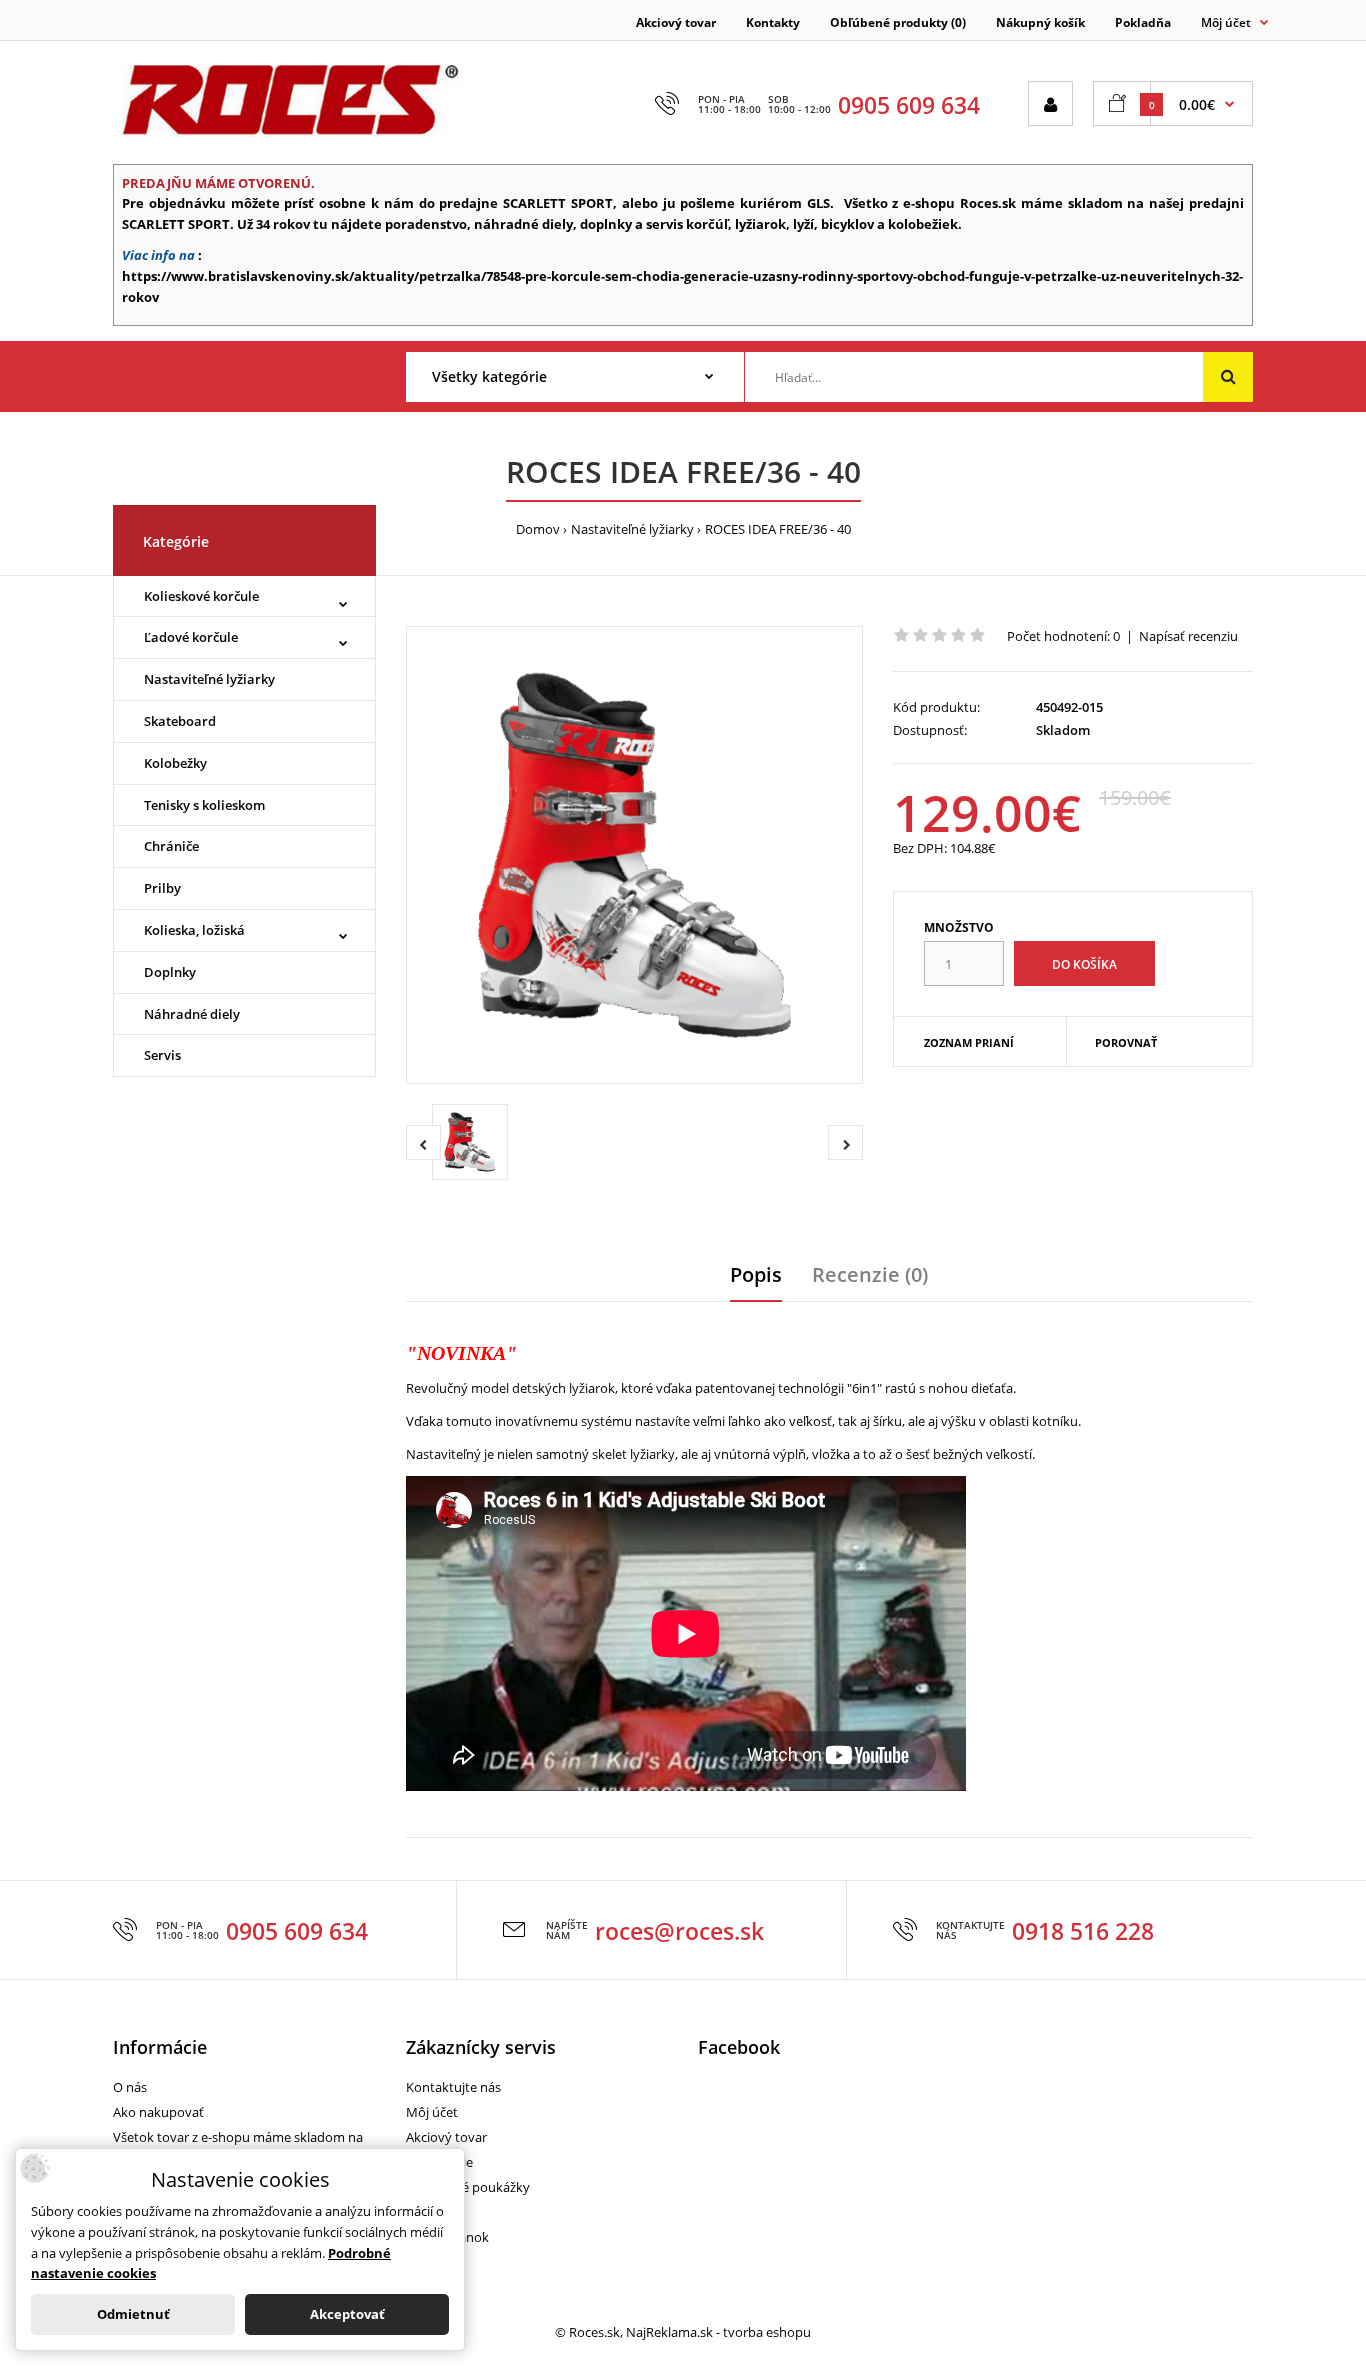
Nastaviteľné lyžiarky (632, 529)
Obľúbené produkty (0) (898, 22)
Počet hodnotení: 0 (1063, 636)
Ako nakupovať (158, 2112)
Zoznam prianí (969, 1042)
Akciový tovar (676, 22)
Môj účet (432, 2112)
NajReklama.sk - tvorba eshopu (718, 2332)
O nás (130, 2087)
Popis (756, 1274)
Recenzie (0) (870, 1274)
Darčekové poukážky (468, 2187)
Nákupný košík (1040, 22)
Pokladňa (1143, 22)
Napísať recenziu (1188, 636)
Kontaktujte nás (453, 2087)
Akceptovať (347, 2314)
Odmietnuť (133, 2314)
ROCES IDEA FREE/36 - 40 (778, 529)
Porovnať (1126, 1042)
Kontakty (773, 22)
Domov (538, 529)
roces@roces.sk (679, 1931)
